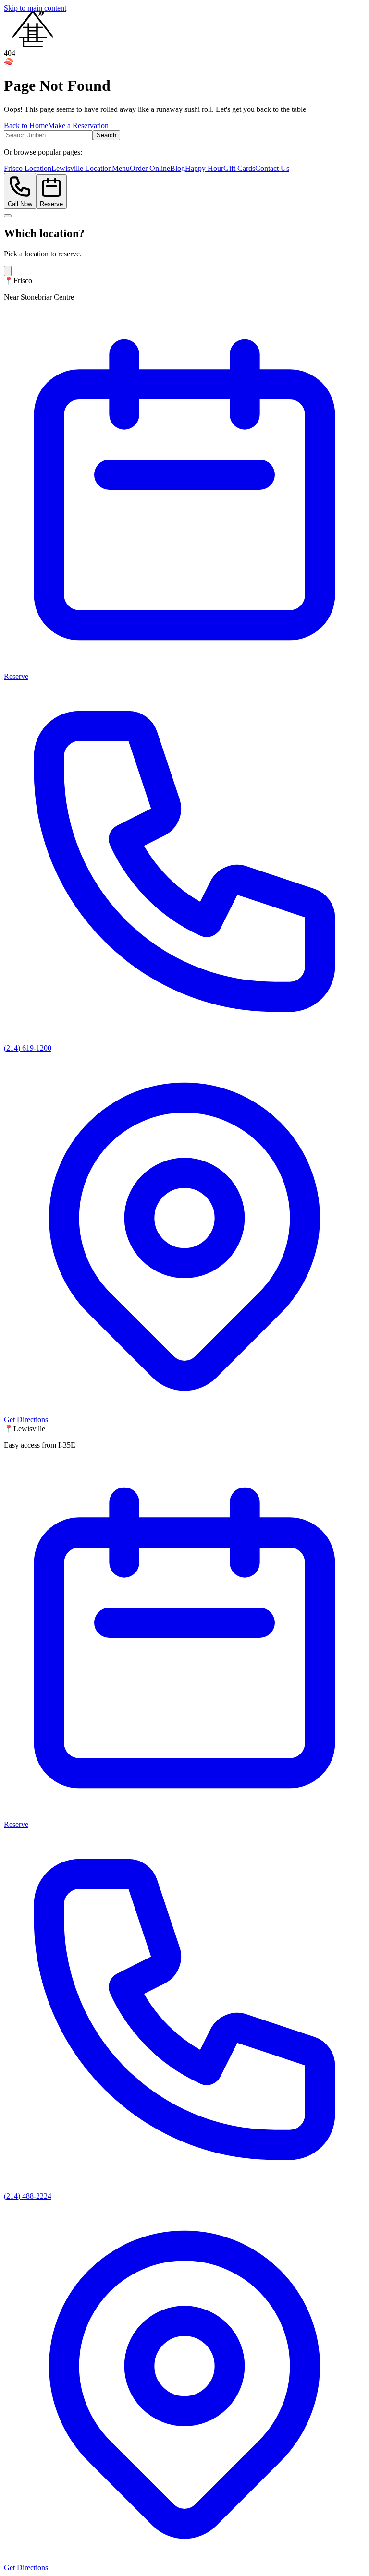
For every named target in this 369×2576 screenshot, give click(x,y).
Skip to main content (35, 8)
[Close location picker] (8, 216)
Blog (178, 168)
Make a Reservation (78, 126)
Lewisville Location (82, 168)
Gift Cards (239, 168)
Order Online (150, 168)
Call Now (20, 204)
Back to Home (26, 126)
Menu (121, 168)
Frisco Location (28, 168)
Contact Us (272, 168)
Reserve (51, 204)
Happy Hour (204, 168)
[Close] (8, 271)
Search (106, 135)
